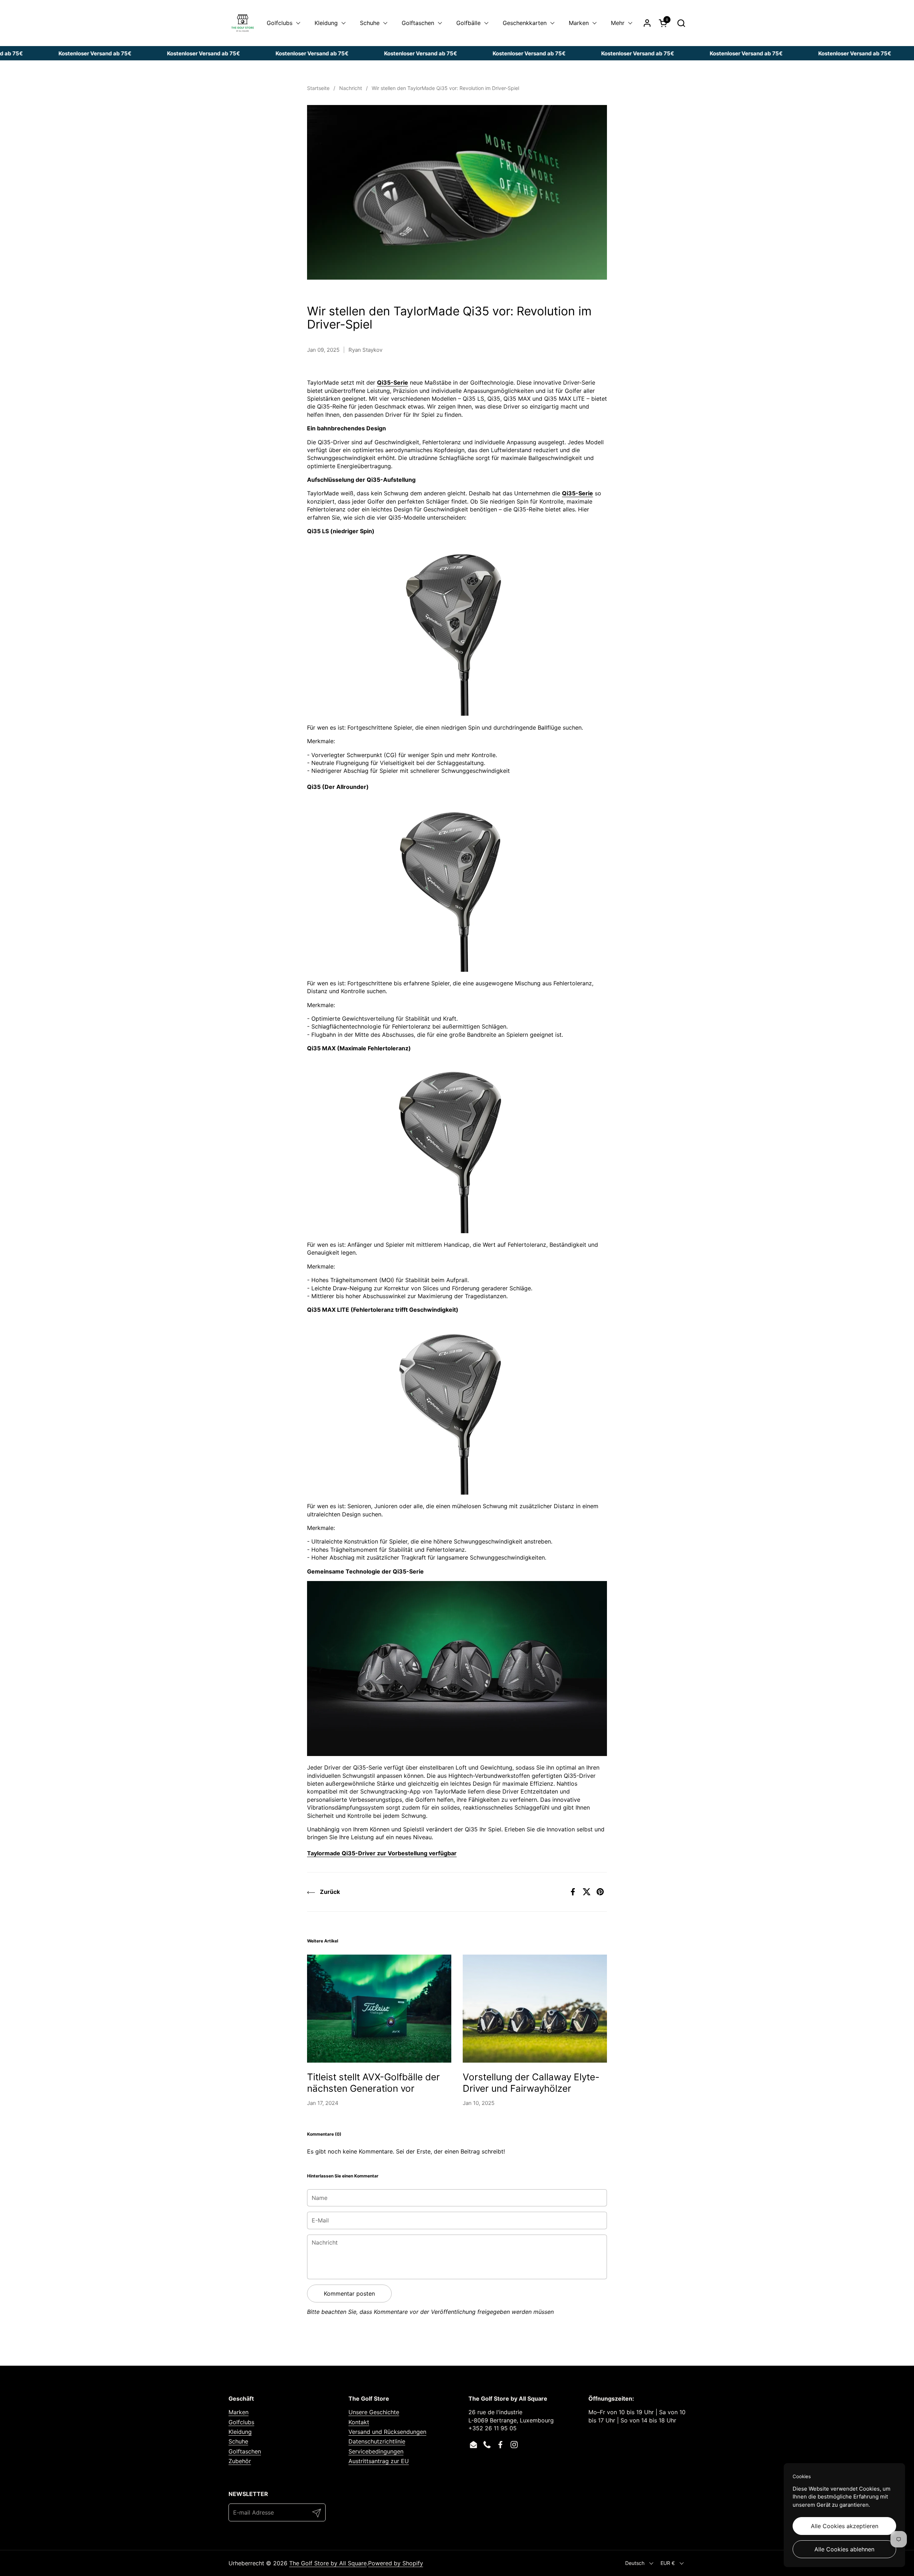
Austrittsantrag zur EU (379, 2461)
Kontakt (359, 2422)
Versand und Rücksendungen (387, 2432)
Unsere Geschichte (374, 2412)
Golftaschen (245, 2451)
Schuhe (238, 2441)
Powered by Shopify (396, 2563)
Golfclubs (241, 2422)
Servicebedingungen (376, 2451)
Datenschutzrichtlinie (377, 2441)
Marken (238, 2412)
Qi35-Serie (393, 382)
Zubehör (240, 2461)
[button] (681, 23)
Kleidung (240, 2432)
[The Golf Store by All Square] (243, 23)
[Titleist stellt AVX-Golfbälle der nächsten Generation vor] (379, 2009)
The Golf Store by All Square (328, 2563)
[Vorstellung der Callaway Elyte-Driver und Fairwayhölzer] (535, 2009)
